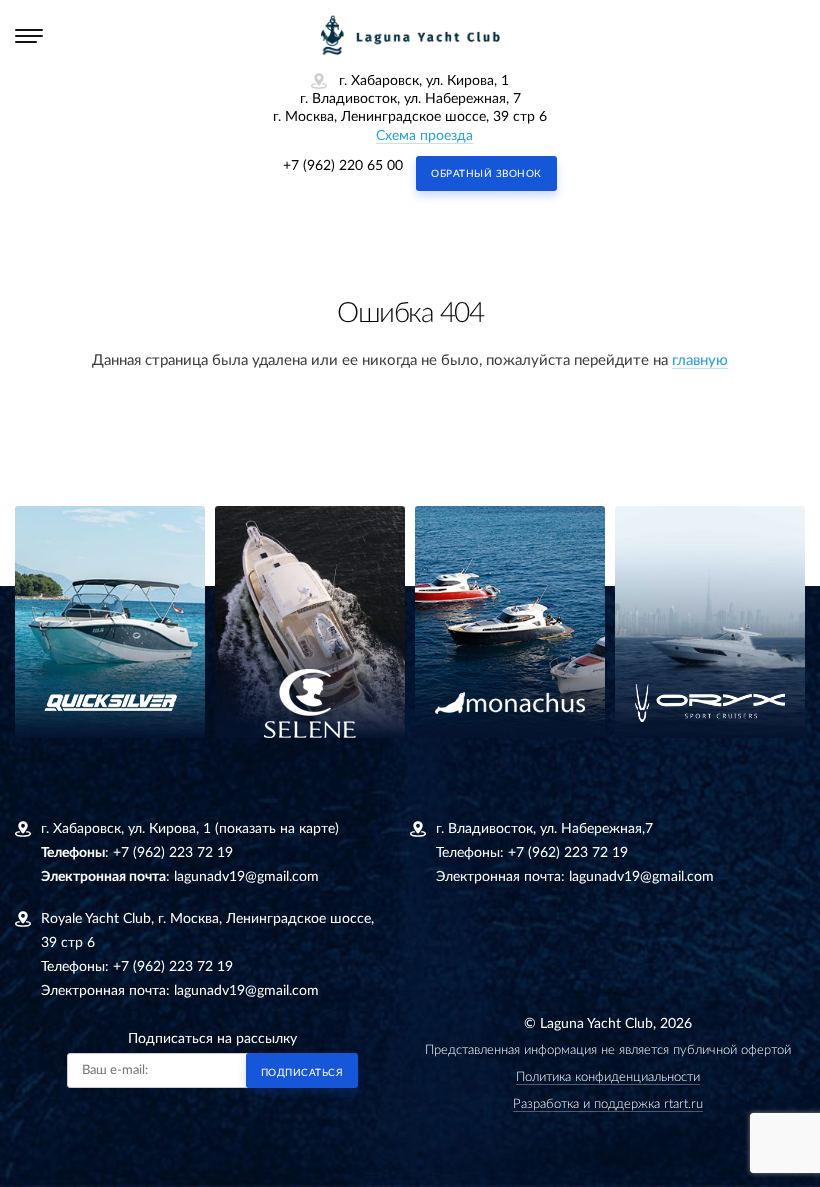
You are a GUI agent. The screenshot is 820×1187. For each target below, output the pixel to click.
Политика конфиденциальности (608, 1077)
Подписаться (302, 1073)
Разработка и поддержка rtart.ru (608, 1104)
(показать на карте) (277, 829)
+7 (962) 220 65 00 (343, 166)
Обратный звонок (486, 174)
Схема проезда (424, 136)
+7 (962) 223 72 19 (173, 853)
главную (700, 360)
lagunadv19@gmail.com (246, 877)
